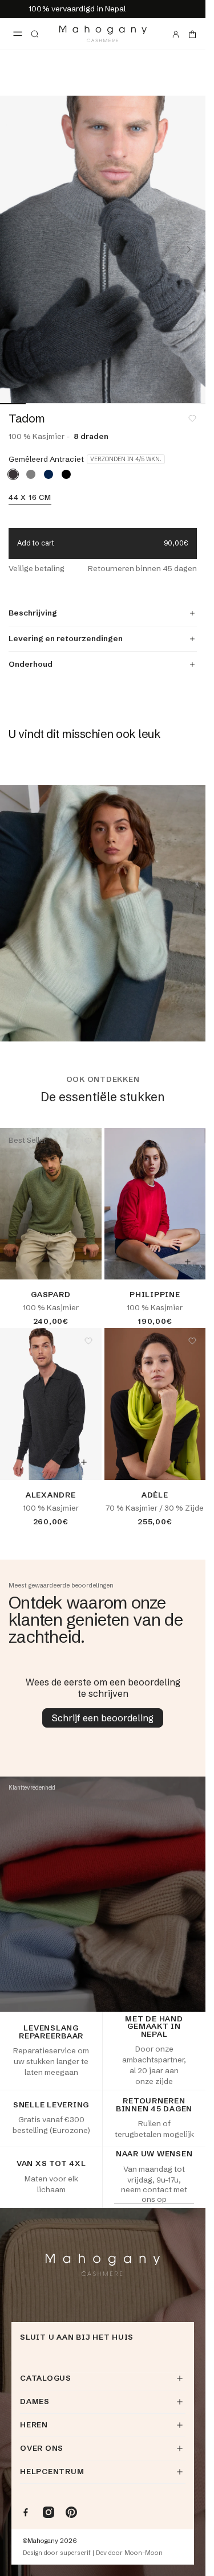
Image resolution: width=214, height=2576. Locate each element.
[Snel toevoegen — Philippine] (188, 1262)
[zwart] (66, 474)
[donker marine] (49, 474)
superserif (75, 2553)
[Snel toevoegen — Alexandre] (84, 1462)
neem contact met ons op (154, 2194)
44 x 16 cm (30, 498)
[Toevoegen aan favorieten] (192, 419)
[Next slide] (189, 249)
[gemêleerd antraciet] (13, 474)
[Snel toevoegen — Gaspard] (84, 1262)
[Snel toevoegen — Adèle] (188, 1462)
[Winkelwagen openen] (192, 34)
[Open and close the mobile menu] (18, 34)
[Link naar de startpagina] (103, 34)
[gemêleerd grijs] (31, 474)
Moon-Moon (144, 2553)
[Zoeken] (35, 34)
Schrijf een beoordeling (103, 1718)
